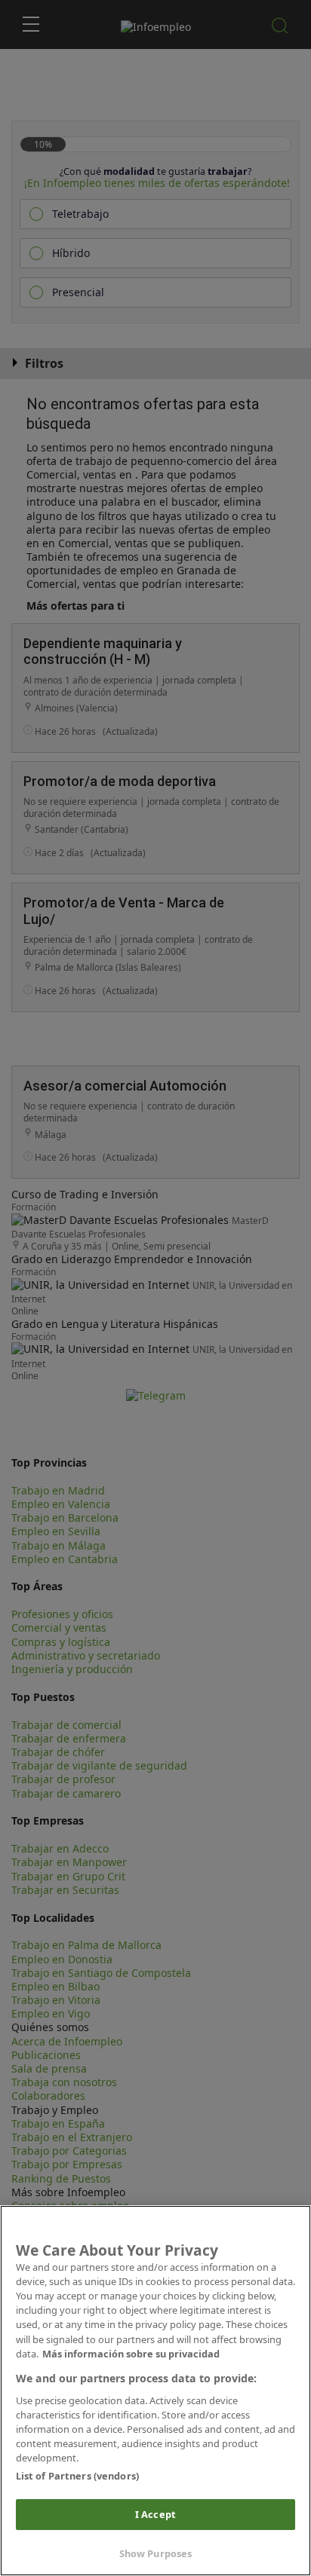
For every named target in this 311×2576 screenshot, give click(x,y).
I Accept (155, 2514)
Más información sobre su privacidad (131, 2354)
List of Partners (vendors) (77, 2476)
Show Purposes (156, 2553)
